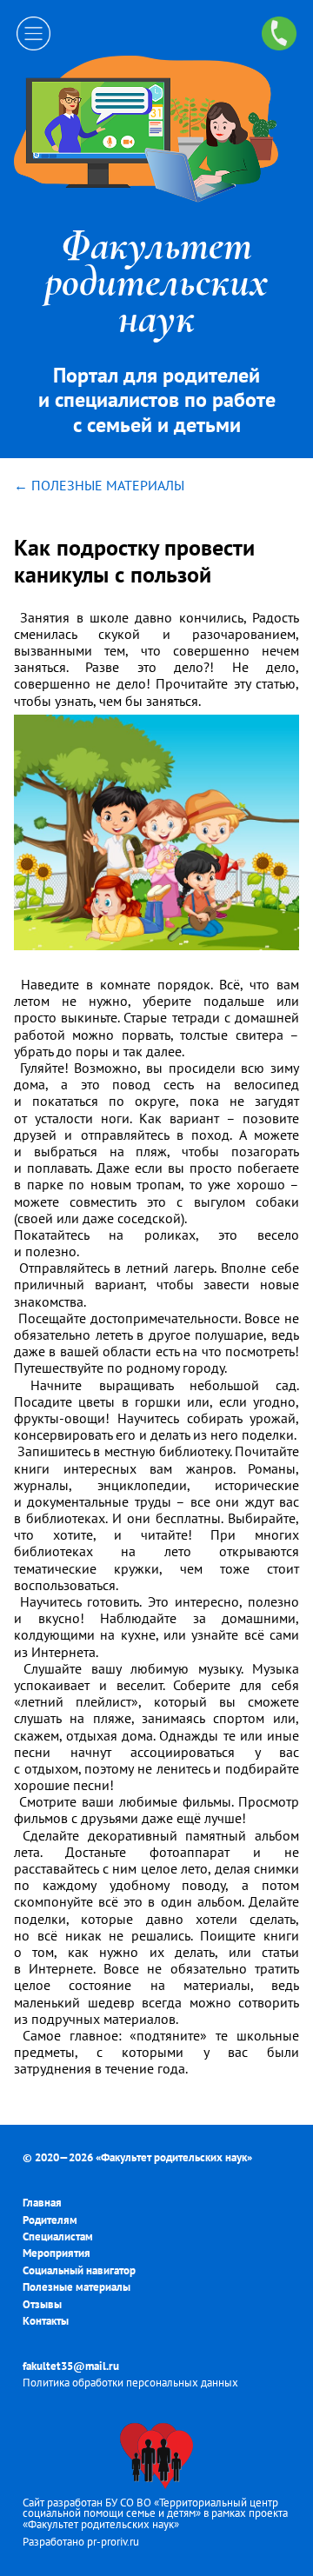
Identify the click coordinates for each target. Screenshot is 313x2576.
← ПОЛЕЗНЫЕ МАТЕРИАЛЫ (99, 485)
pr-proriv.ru (113, 2542)
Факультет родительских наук (174, 2157)
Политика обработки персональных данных (130, 2383)
